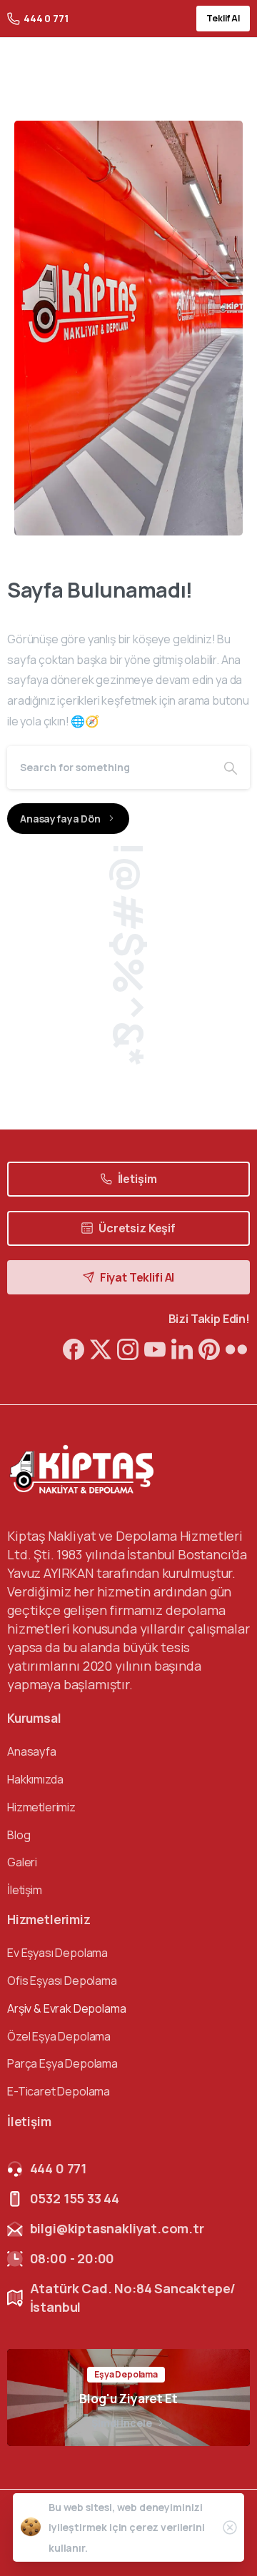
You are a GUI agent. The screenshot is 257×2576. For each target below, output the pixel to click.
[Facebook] (74, 1348)
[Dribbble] (155, 1348)
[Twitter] (101, 1348)
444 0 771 (46, 18)
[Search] (231, 768)
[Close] (230, 2527)
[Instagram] (128, 1348)
